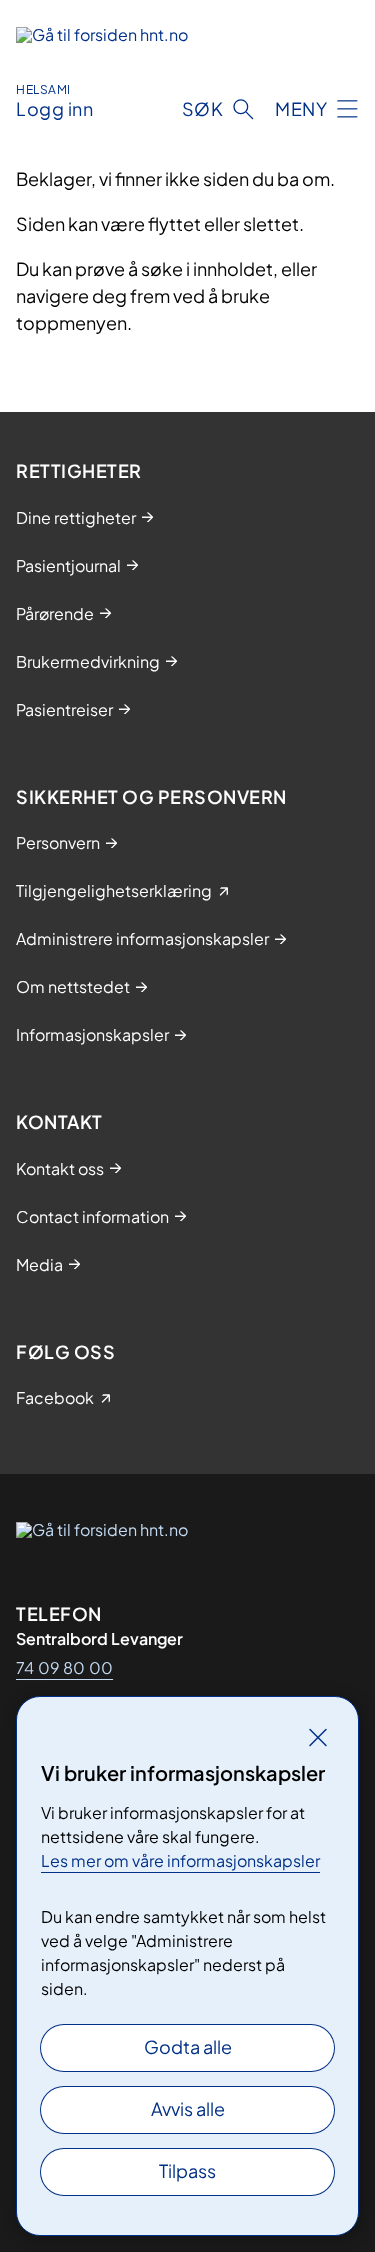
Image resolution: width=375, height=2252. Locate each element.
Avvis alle (188, 2108)
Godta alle (188, 2046)
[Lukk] (318, 1737)
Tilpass (187, 2170)
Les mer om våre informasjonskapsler (180, 1860)
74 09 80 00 (64, 1667)
